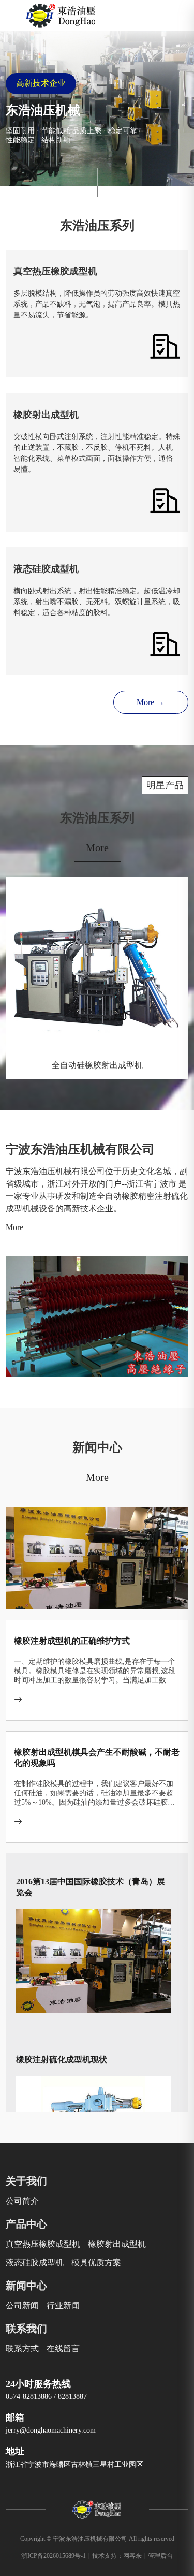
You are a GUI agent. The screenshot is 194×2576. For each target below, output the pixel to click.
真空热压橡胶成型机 (43, 2244)
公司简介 (22, 2201)
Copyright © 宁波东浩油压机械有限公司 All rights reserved (97, 2539)
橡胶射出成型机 (117, 2244)
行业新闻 (63, 2306)
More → (151, 702)
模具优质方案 (96, 2263)
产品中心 (26, 2224)
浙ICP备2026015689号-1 (55, 2556)
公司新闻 (22, 2306)
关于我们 (26, 2181)
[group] (97, 109)
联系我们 (26, 2329)
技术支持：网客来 (119, 2556)
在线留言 (63, 2348)
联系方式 (22, 2348)
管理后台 (160, 2556)
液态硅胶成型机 (35, 2263)
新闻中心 (26, 2286)
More (97, 847)
